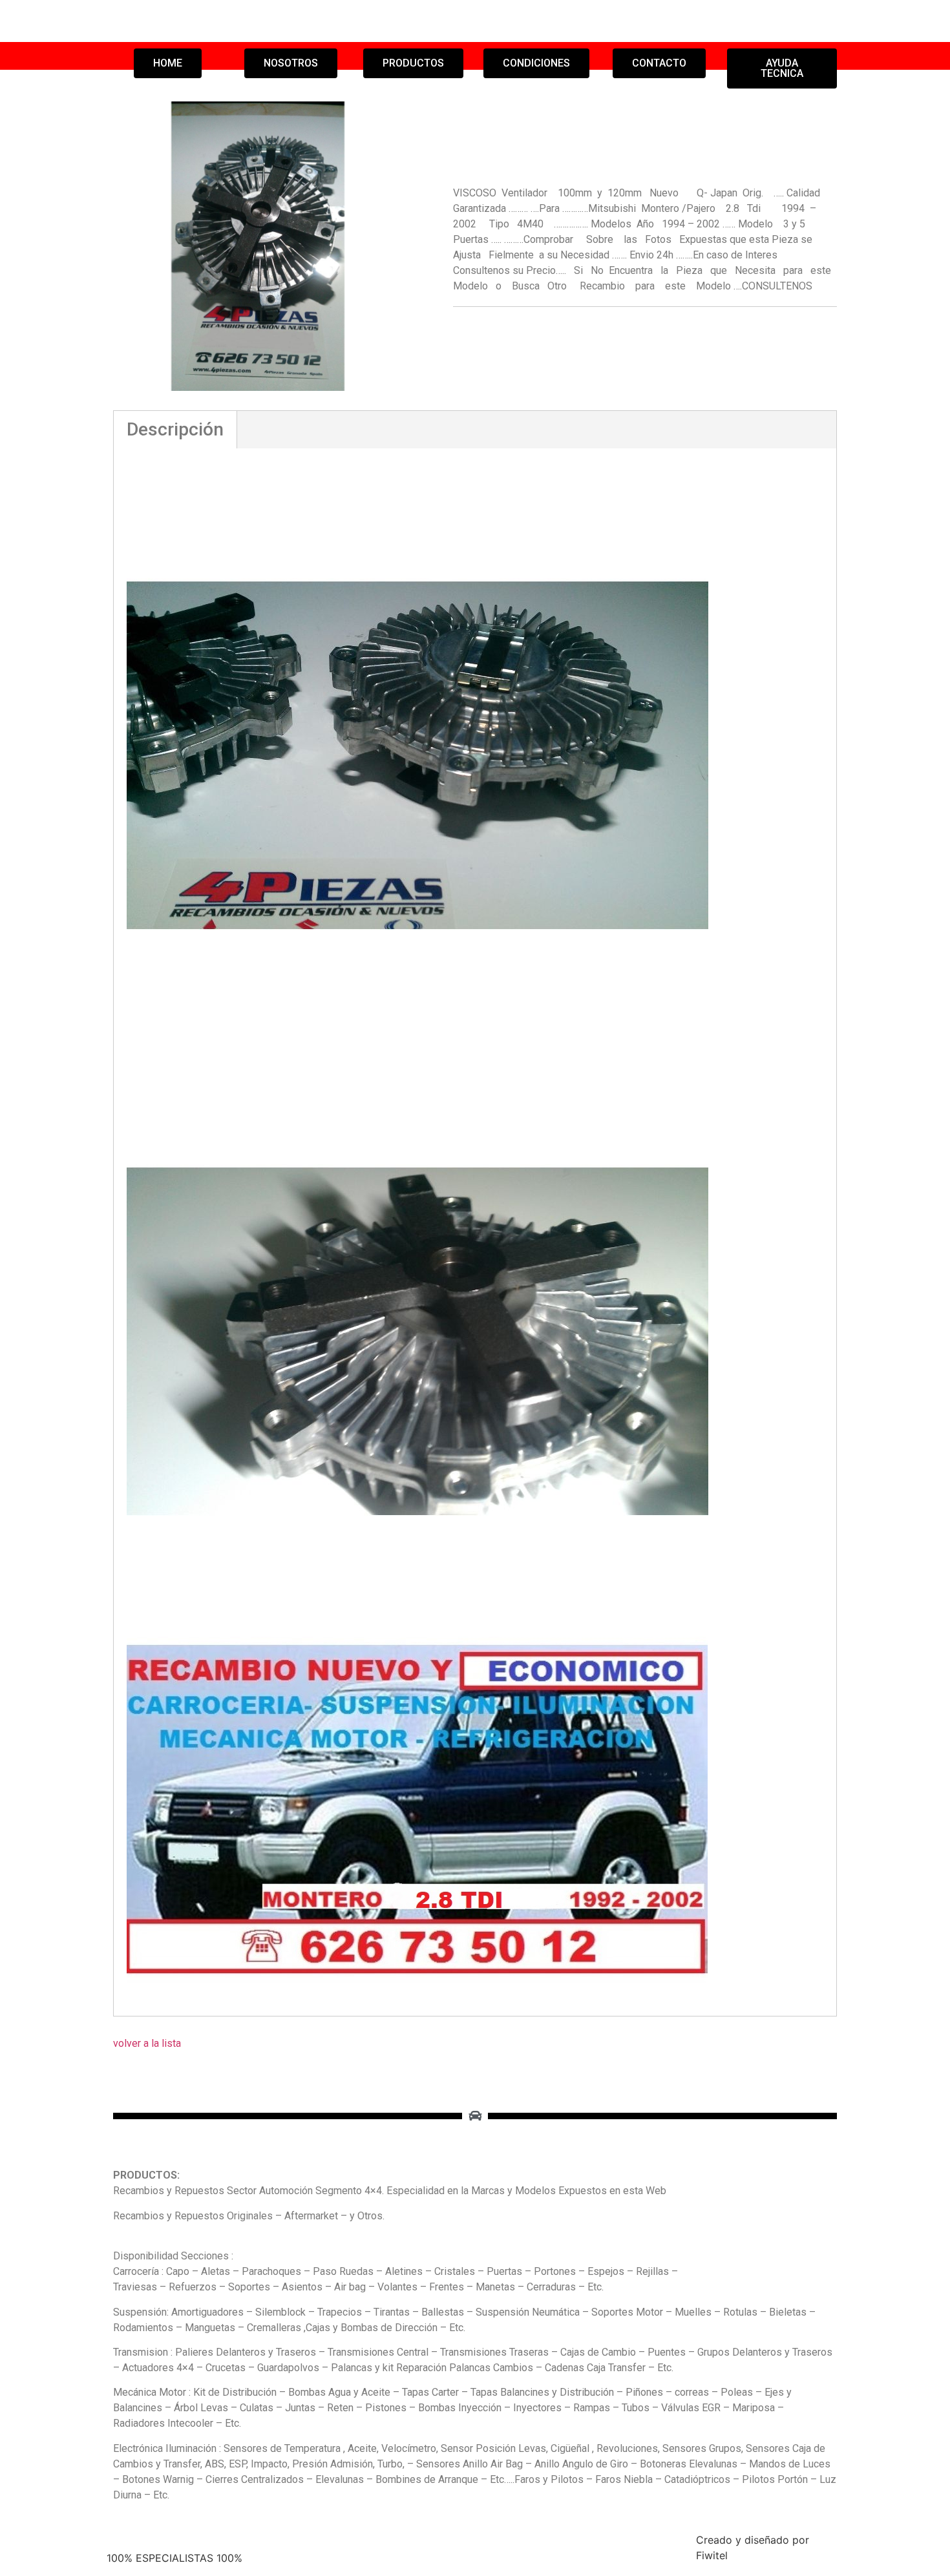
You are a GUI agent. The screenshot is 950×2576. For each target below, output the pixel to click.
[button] (168, 63)
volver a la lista (147, 2043)
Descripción (175, 429)
